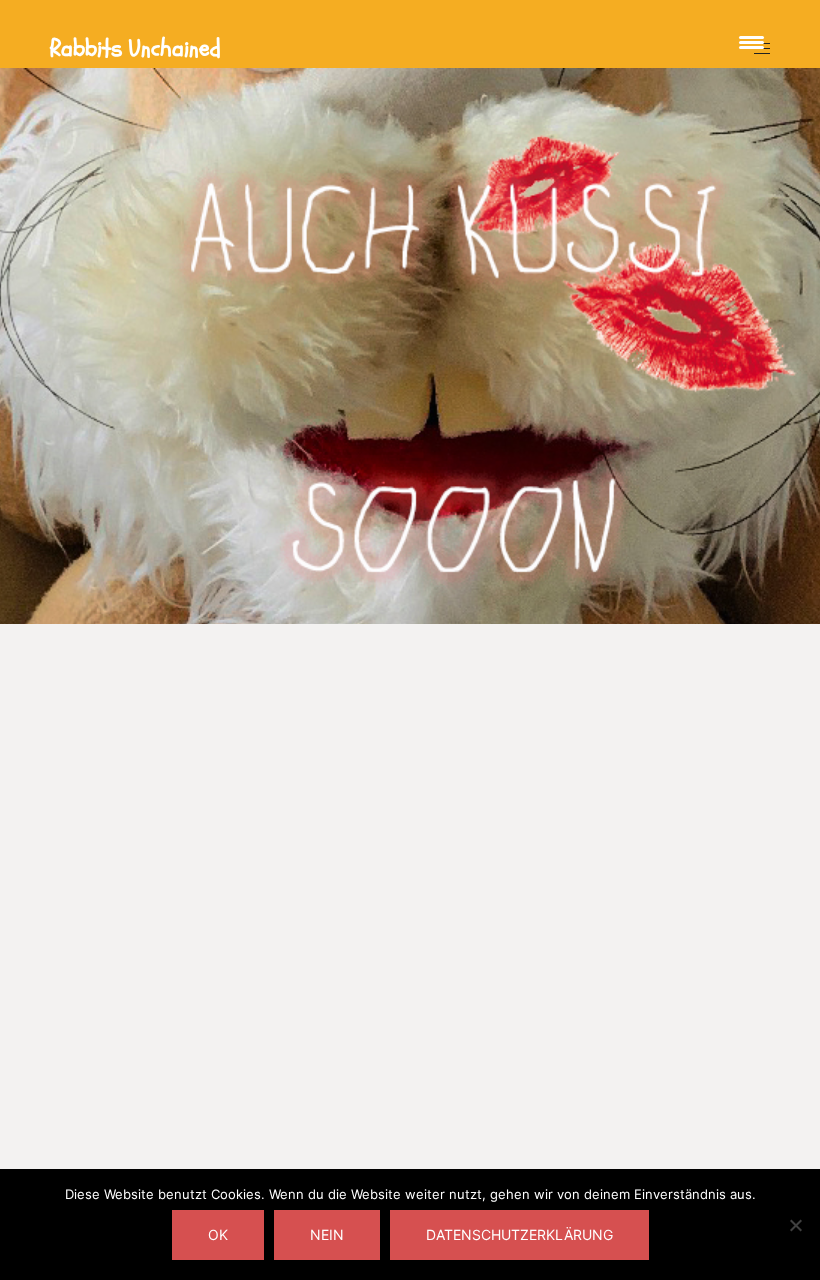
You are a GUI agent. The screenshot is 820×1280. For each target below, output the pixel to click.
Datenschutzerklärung (519, 1234)
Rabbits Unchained (135, 48)
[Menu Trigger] (751, 42)
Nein (327, 1234)
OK (218, 1234)
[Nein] (795, 1225)
